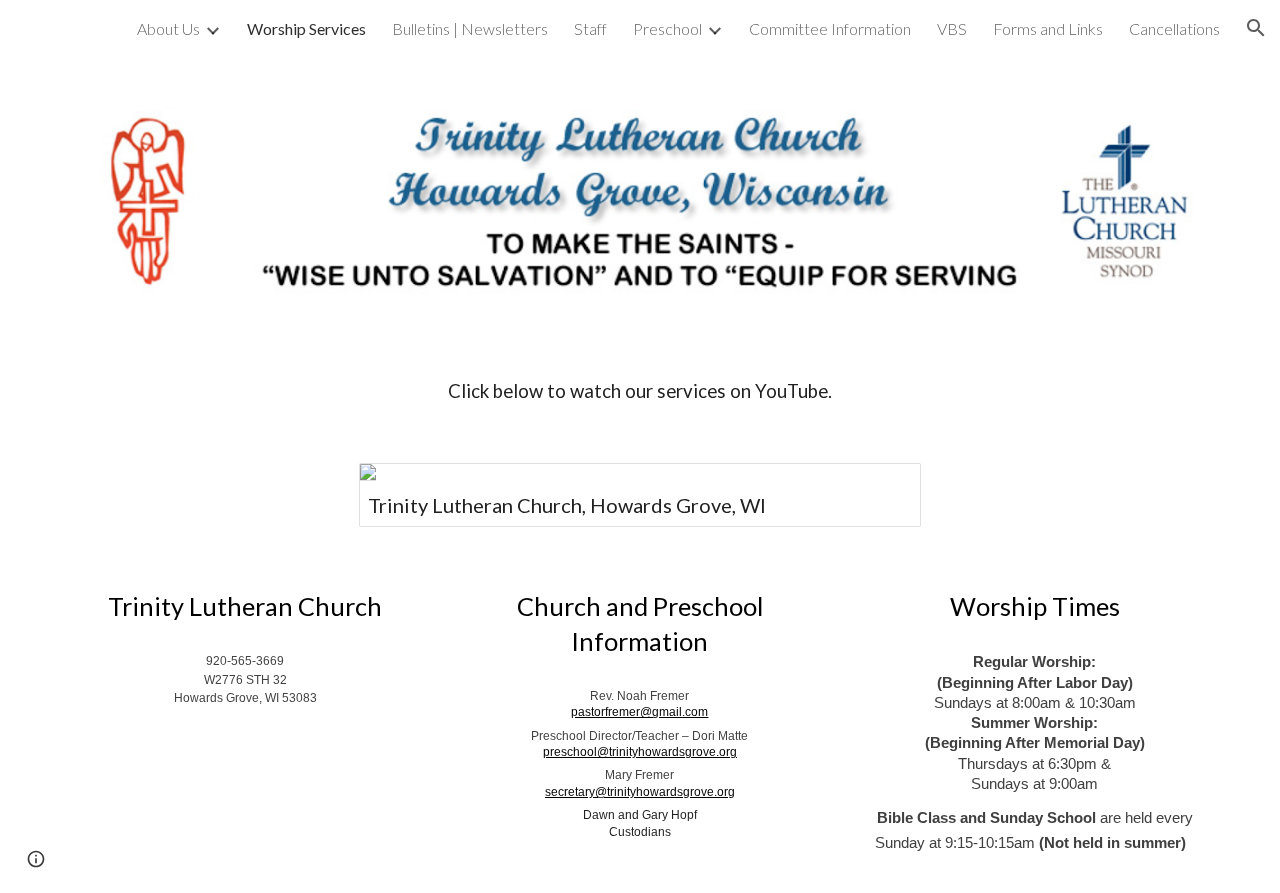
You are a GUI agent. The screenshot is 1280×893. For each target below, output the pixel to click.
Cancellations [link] (1174, 28)
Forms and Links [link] (1048, 28)
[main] (640, 391)
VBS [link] (952, 28)
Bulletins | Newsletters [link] (470, 28)
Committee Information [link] (830, 28)
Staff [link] (590, 28)
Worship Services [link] (306, 28)
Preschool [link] (667, 28)
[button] (1256, 28)
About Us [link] (168, 28)
